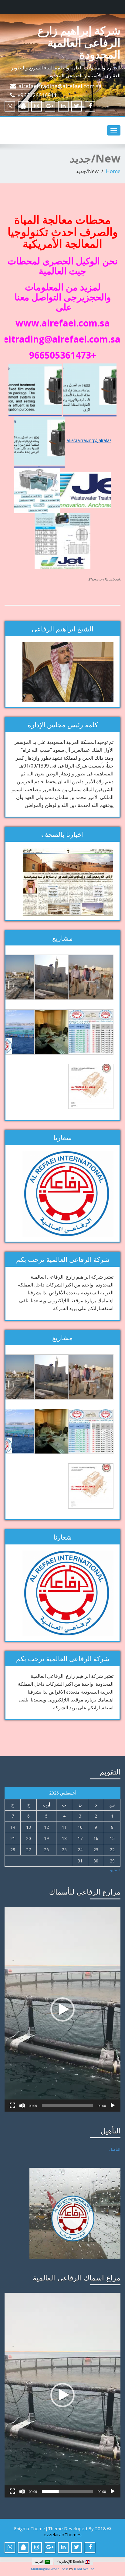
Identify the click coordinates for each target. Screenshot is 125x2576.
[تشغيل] (113, 2106)
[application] (62, 2009)
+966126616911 (37, 95)
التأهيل (115, 2149)
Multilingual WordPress (50, 2569)
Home (113, 171)
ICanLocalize (84, 2569)
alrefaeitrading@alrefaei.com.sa (60, 86)
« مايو (115, 1870)
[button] (62, 2009)
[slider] (67, 2106)
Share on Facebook (104, 579)
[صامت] (22, 2106)
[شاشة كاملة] (12, 2106)
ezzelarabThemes (63, 2534)
